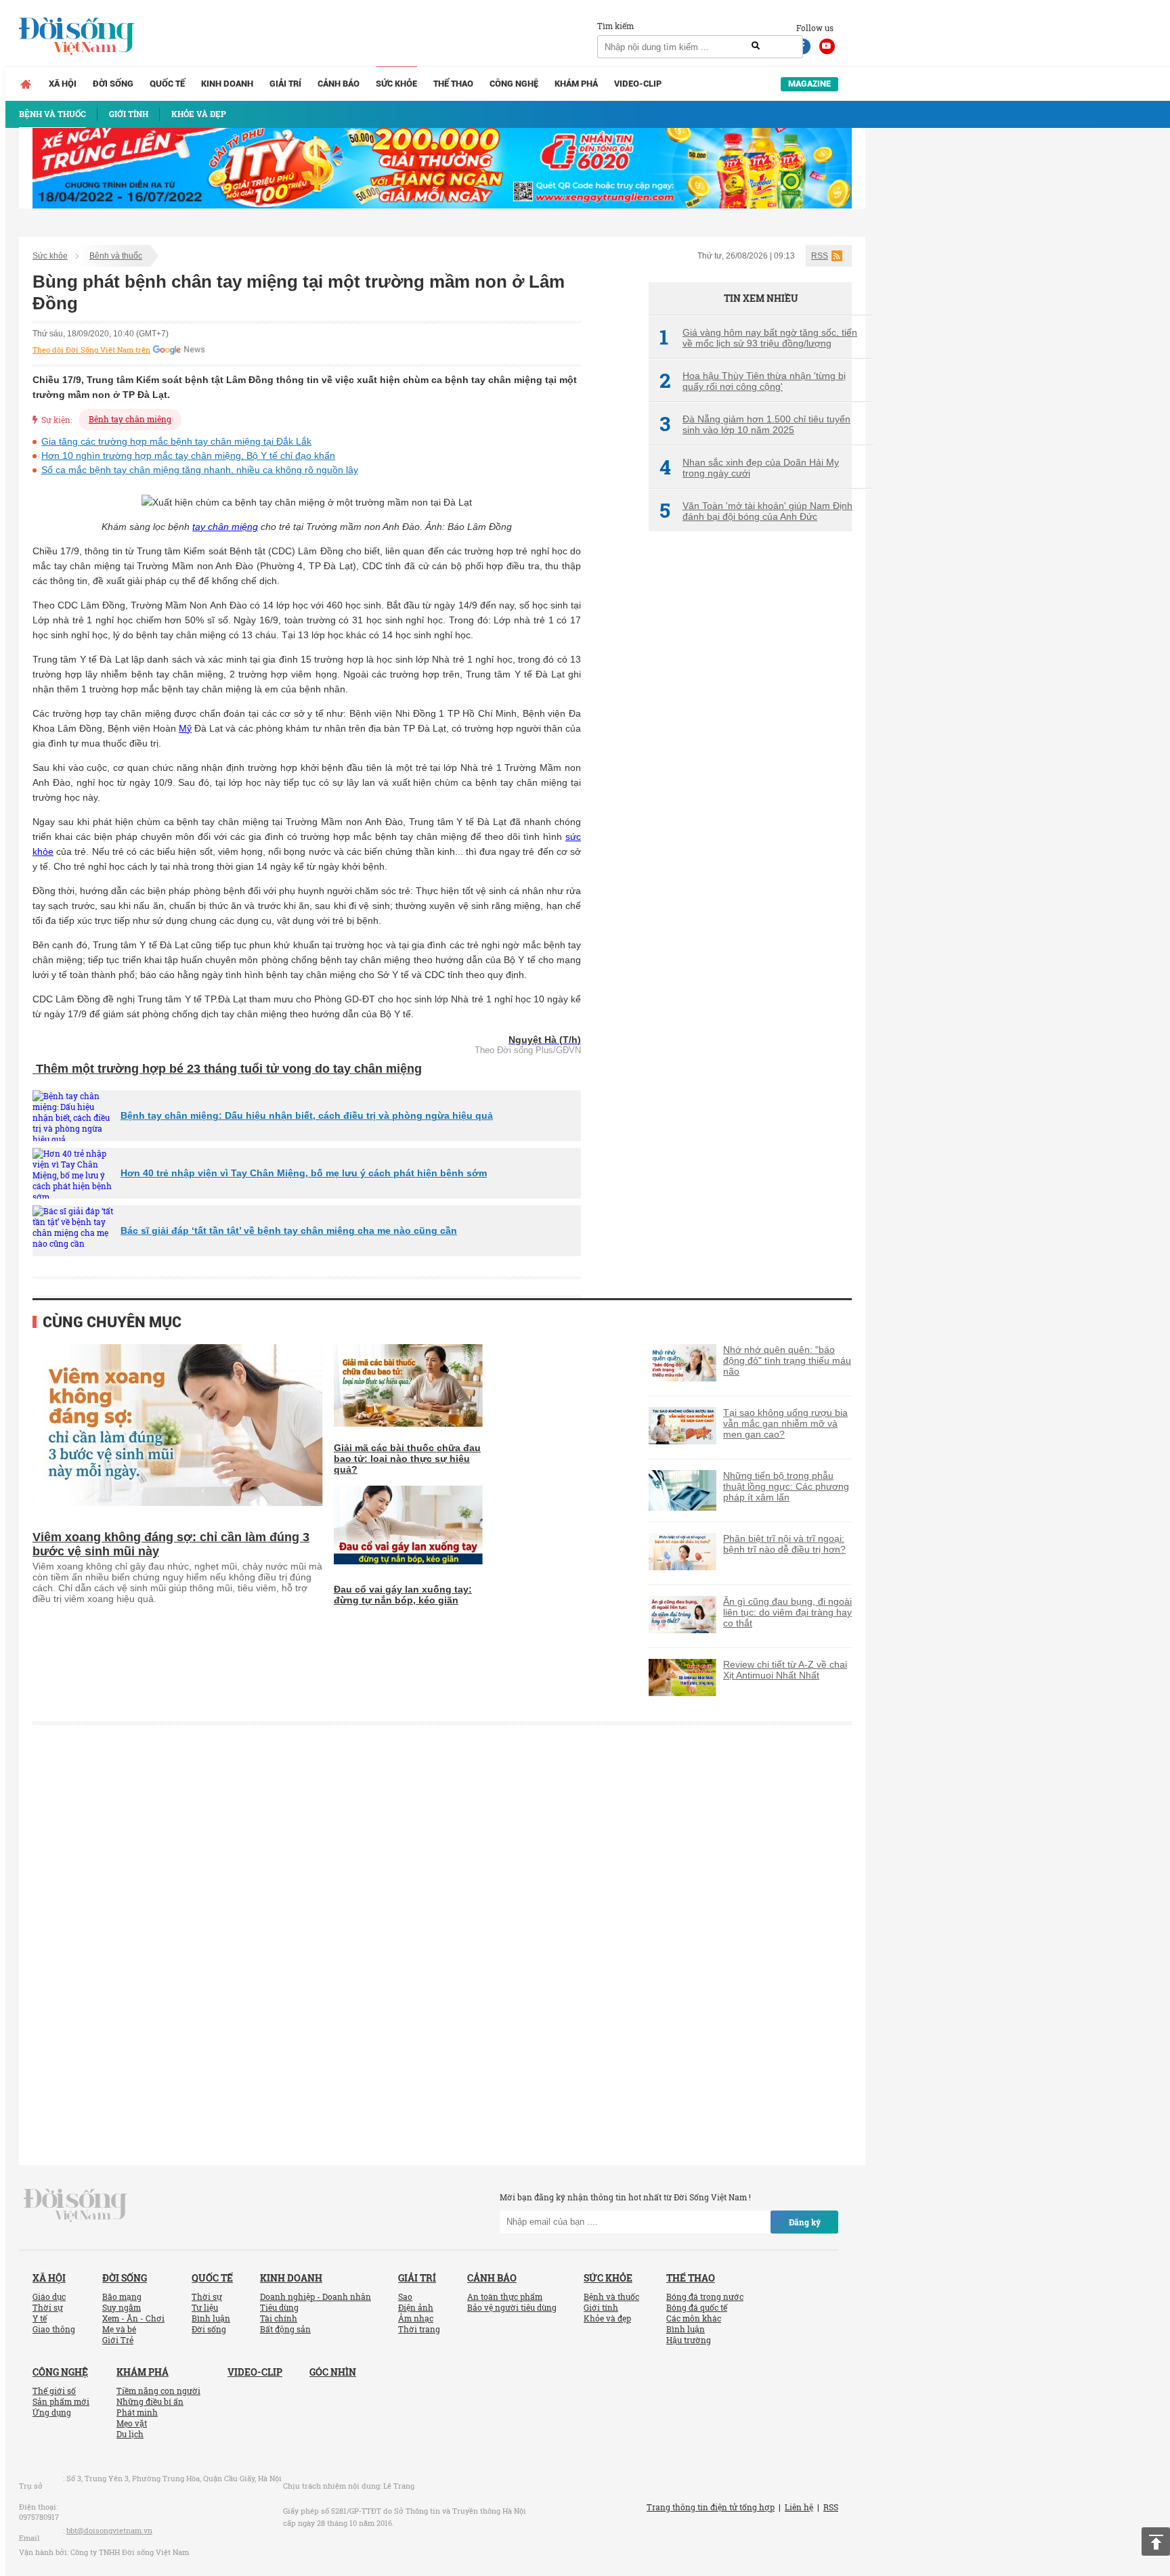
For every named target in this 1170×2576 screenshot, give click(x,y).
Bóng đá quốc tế (697, 2307)
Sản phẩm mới (61, 2401)
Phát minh (137, 2412)
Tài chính (279, 2318)
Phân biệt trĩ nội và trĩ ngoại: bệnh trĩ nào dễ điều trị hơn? (784, 1544)
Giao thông (54, 2329)
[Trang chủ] (26, 84)
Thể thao (453, 84)
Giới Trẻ (118, 2340)
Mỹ (185, 728)
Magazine (809, 84)
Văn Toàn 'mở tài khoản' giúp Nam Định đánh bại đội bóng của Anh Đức (756, 511)
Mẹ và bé (119, 2329)
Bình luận (211, 2318)
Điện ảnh (416, 2307)
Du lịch (130, 2434)
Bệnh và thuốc (116, 256)
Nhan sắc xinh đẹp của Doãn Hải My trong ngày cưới (749, 468)
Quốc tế (167, 84)
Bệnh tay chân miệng (130, 419)
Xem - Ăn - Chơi (133, 2318)
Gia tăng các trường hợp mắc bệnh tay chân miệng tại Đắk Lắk (176, 441)
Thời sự (48, 2307)
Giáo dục (49, 2296)
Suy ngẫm (122, 2307)
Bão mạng (122, 2296)
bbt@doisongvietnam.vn (109, 2530)
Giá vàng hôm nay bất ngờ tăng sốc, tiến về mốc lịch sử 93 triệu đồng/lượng (758, 338)
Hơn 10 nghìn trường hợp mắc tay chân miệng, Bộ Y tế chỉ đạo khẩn (188, 456)
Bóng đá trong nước (705, 2296)
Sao (405, 2296)
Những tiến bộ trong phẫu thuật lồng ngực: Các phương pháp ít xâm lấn (786, 1486)
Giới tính (601, 2307)
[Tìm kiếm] (756, 46)
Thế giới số (54, 2391)
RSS (820, 256)
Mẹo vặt (132, 2423)
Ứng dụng (52, 2412)
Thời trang (419, 2329)
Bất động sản (285, 2329)
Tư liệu (205, 2307)
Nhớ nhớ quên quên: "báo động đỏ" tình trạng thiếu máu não (787, 1360)
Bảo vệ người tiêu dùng (512, 2307)
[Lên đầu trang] (1156, 2541)
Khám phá (576, 84)
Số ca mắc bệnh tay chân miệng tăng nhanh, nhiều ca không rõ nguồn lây (200, 470)
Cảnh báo (339, 84)
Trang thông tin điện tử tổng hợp (711, 2507)
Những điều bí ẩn (150, 2401)
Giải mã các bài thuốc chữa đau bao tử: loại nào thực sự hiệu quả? (407, 1459)
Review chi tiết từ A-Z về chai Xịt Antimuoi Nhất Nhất (785, 1670)
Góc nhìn (333, 2372)
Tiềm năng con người (158, 2391)
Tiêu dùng (279, 2307)
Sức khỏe (396, 84)
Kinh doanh (227, 84)
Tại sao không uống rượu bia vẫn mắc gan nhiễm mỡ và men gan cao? (785, 1423)
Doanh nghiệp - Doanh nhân (316, 2296)
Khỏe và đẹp (607, 2318)
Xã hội (63, 84)
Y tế (40, 2318)
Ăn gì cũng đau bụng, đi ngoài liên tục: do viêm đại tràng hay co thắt (787, 1612)
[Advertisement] (750, 768)
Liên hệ (799, 2507)
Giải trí (285, 84)
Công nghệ (514, 84)
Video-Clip (638, 84)
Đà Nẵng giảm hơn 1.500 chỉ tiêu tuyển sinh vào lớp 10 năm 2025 (755, 424)
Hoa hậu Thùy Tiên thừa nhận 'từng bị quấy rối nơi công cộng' (753, 381)
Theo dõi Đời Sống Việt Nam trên (91, 350)
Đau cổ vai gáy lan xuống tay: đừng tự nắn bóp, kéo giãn (403, 1595)
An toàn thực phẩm (505, 2296)
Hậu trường (689, 2340)
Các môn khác (694, 2318)
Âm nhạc (416, 2318)
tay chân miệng (225, 527)
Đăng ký (805, 2222)
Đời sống (113, 84)
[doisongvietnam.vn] (75, 2204)
